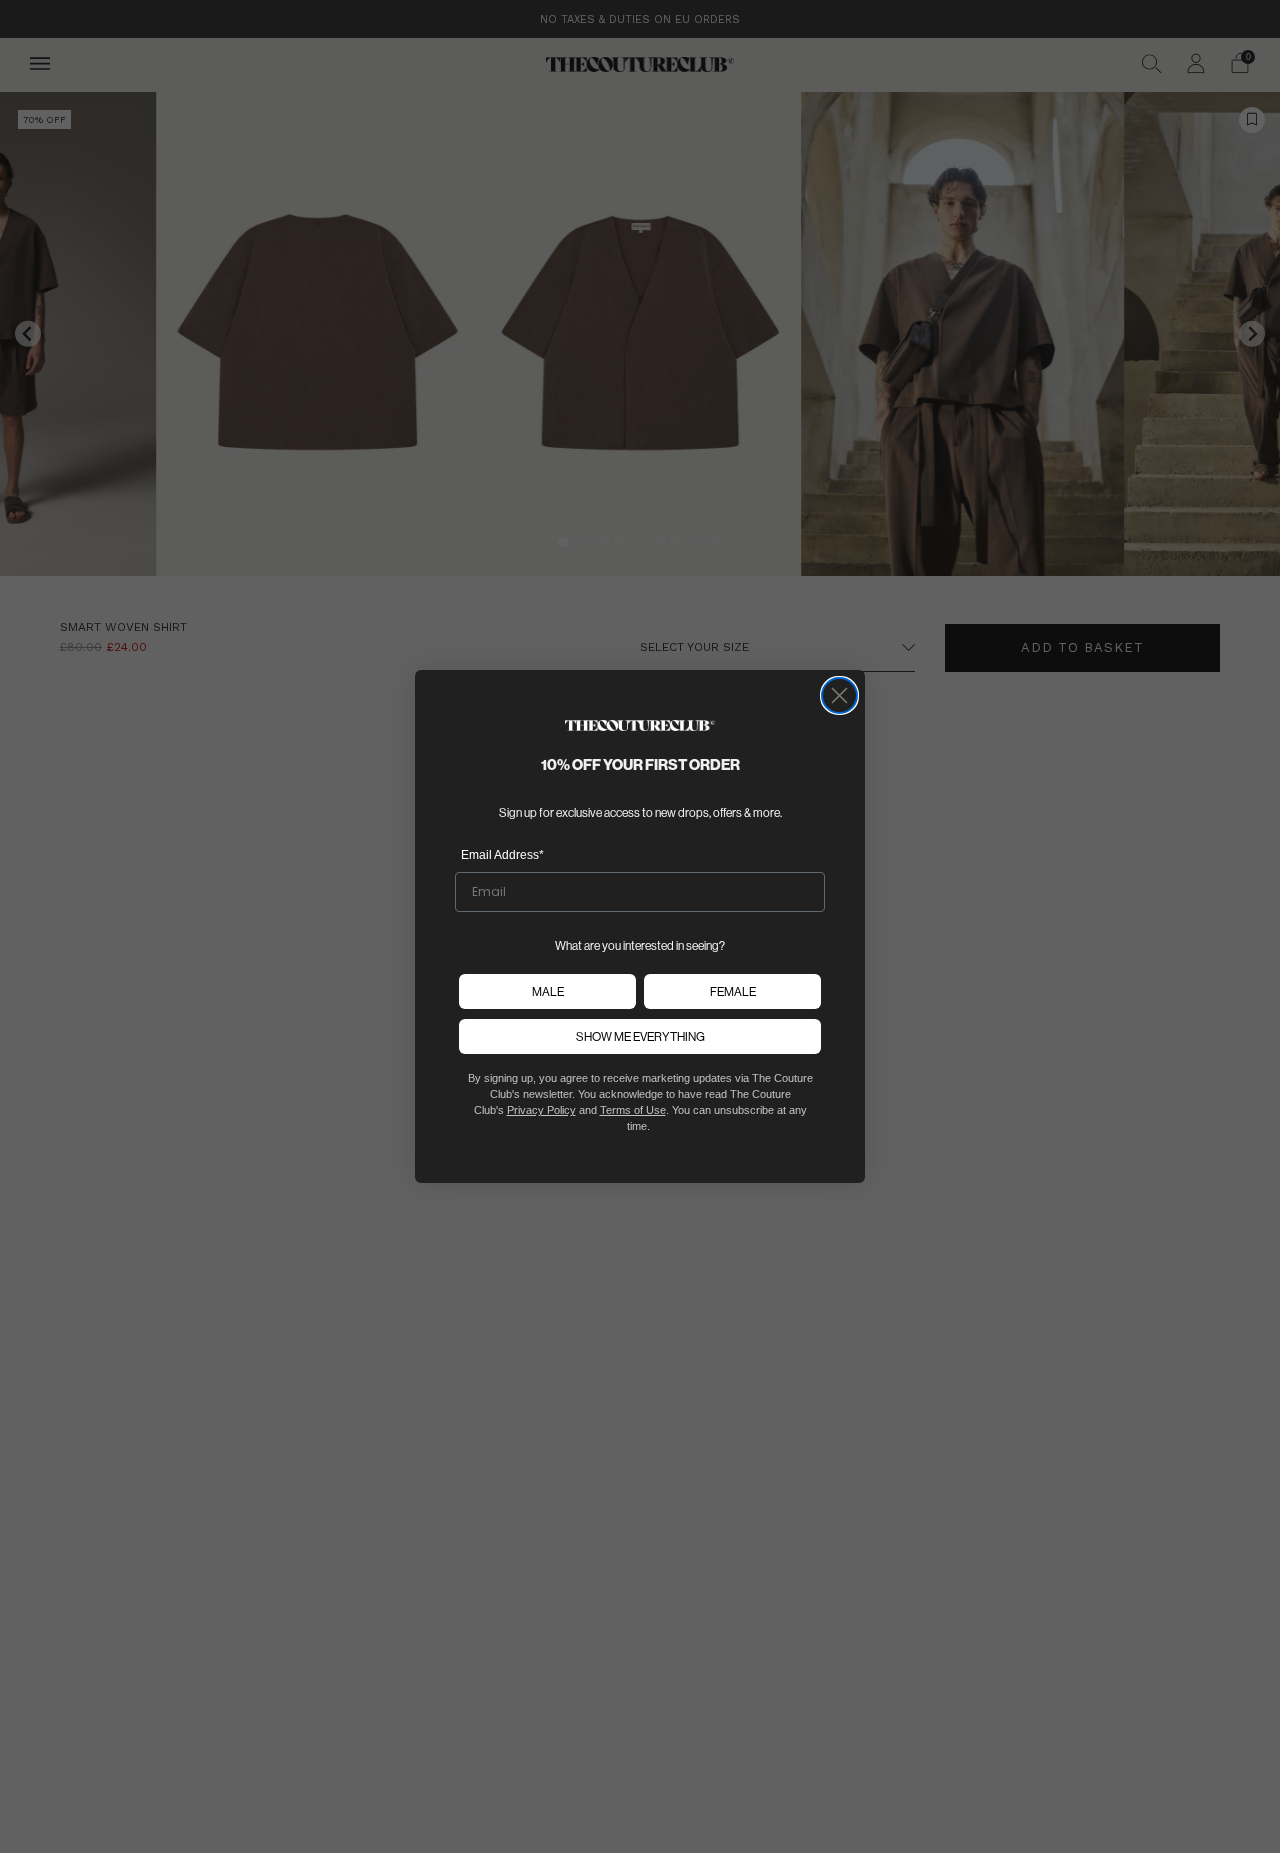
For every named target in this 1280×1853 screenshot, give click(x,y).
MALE (548, 991)
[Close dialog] (839, 695)
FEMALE (733, 991)
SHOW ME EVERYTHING (640, 1036)
